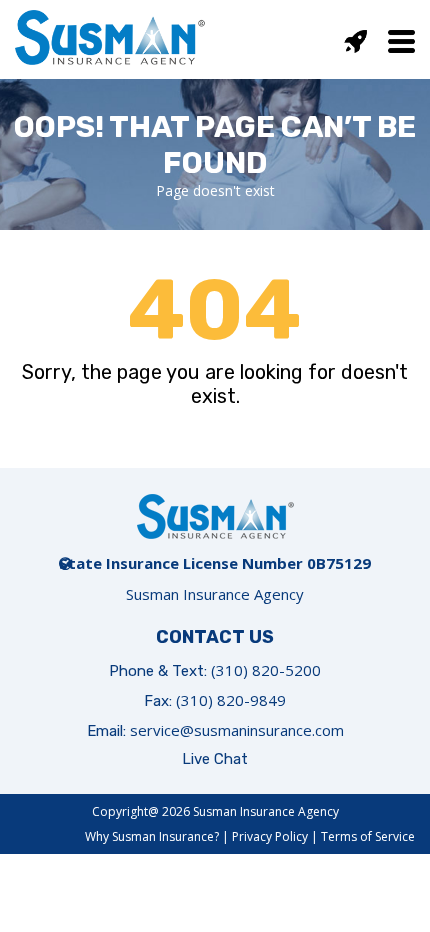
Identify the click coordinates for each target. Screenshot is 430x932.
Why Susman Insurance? (152, 836)
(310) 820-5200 (266, 670)
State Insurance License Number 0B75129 (215, 563)
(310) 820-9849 (231, 700)
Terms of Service (368, 836)
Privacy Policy (270, 836)
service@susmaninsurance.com (237, 730)
